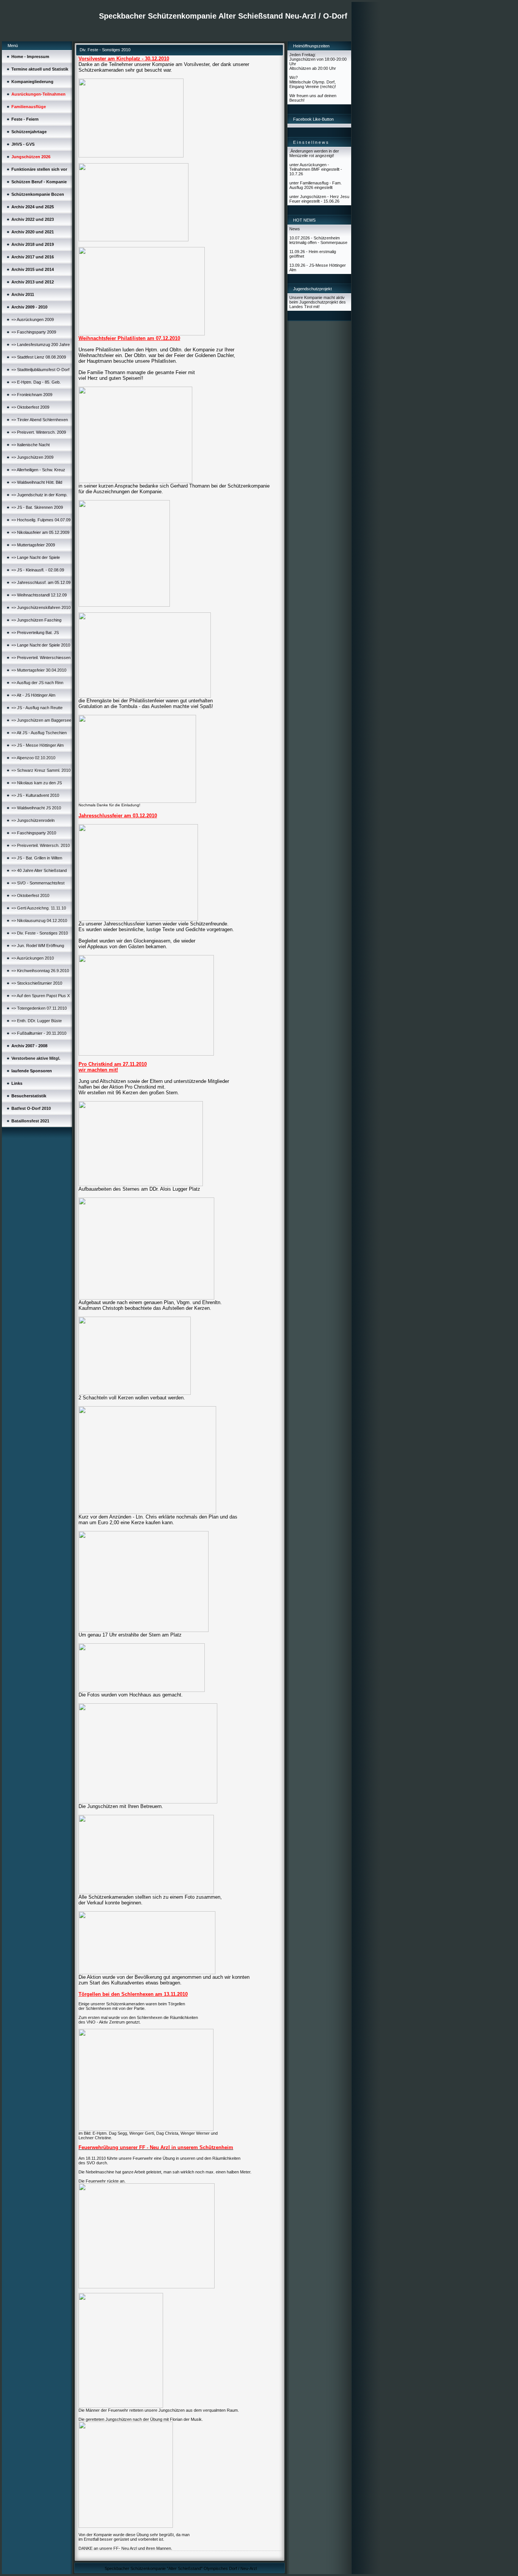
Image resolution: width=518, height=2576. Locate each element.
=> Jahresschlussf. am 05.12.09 (41, 582)
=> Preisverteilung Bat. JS (35, 633)
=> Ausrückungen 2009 (33, 319)
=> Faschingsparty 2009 (34, 332)
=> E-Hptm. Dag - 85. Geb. (36, 382)
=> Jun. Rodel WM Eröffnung (38, 946)
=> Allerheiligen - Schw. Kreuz (38, 470)
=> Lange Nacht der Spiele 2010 (41, 645)
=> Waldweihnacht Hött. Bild (37, 482)
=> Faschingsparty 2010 (34, 833)
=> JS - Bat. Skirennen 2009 (37, 507)
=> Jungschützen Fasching (36, 620)
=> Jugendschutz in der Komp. (39, 495)
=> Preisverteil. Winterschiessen (41, 658)
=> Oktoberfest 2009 (30, 407)
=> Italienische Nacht (31, 445)
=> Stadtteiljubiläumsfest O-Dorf (40, 370)
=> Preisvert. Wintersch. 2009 (39, 432)
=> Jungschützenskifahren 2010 (41, 607)
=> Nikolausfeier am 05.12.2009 (40, 532)
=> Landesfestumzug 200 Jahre (41, 345)
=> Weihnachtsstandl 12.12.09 (39, 595)
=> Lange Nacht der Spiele (36, 557)
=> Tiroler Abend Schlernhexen (40, 420)
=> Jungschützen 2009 (32, 457)
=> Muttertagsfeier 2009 (33, 545)
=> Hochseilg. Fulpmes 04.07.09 (41, 520)
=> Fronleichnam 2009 (32, 395)
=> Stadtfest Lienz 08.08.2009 (39, 357)
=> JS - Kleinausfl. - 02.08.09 (38, 570)
